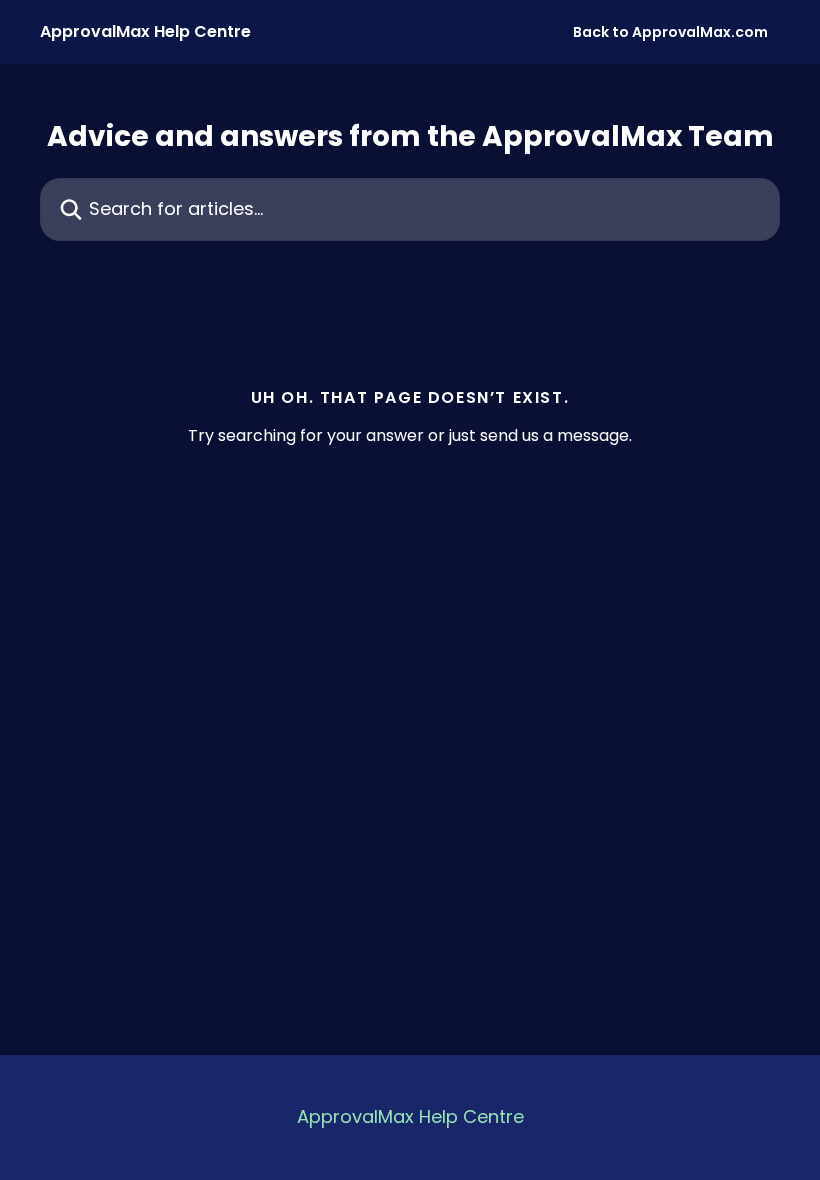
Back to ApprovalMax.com (670, 32)
